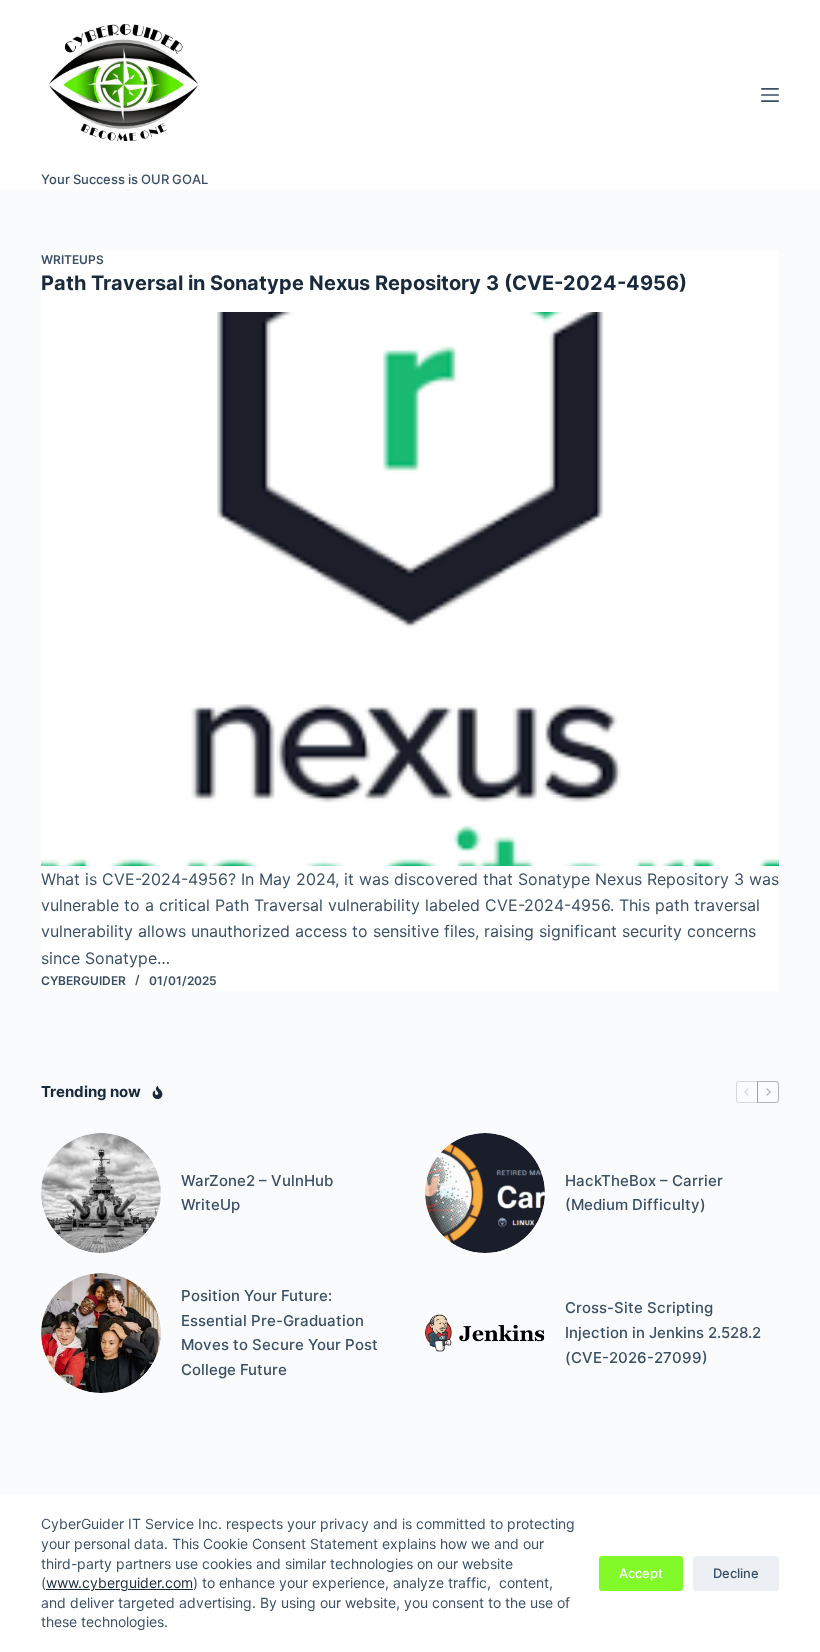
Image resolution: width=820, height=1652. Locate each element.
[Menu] (770, 95)
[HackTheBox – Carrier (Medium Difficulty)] (485, 1193)
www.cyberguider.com (119, 1582)
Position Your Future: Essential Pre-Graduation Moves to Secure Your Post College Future (279, 1332)
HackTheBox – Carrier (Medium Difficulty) (644, 1193)
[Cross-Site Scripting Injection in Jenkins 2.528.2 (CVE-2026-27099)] (485, 1333)
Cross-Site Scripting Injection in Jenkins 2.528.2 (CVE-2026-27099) (663, 1332)
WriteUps (72, 259)
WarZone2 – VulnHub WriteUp (257, 1193)
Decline (736, 1573)
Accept (641, 1573)
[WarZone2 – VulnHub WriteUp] (101, 1193)
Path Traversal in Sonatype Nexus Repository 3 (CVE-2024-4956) (364, 283)
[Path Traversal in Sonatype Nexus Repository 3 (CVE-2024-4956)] (410, 589)
